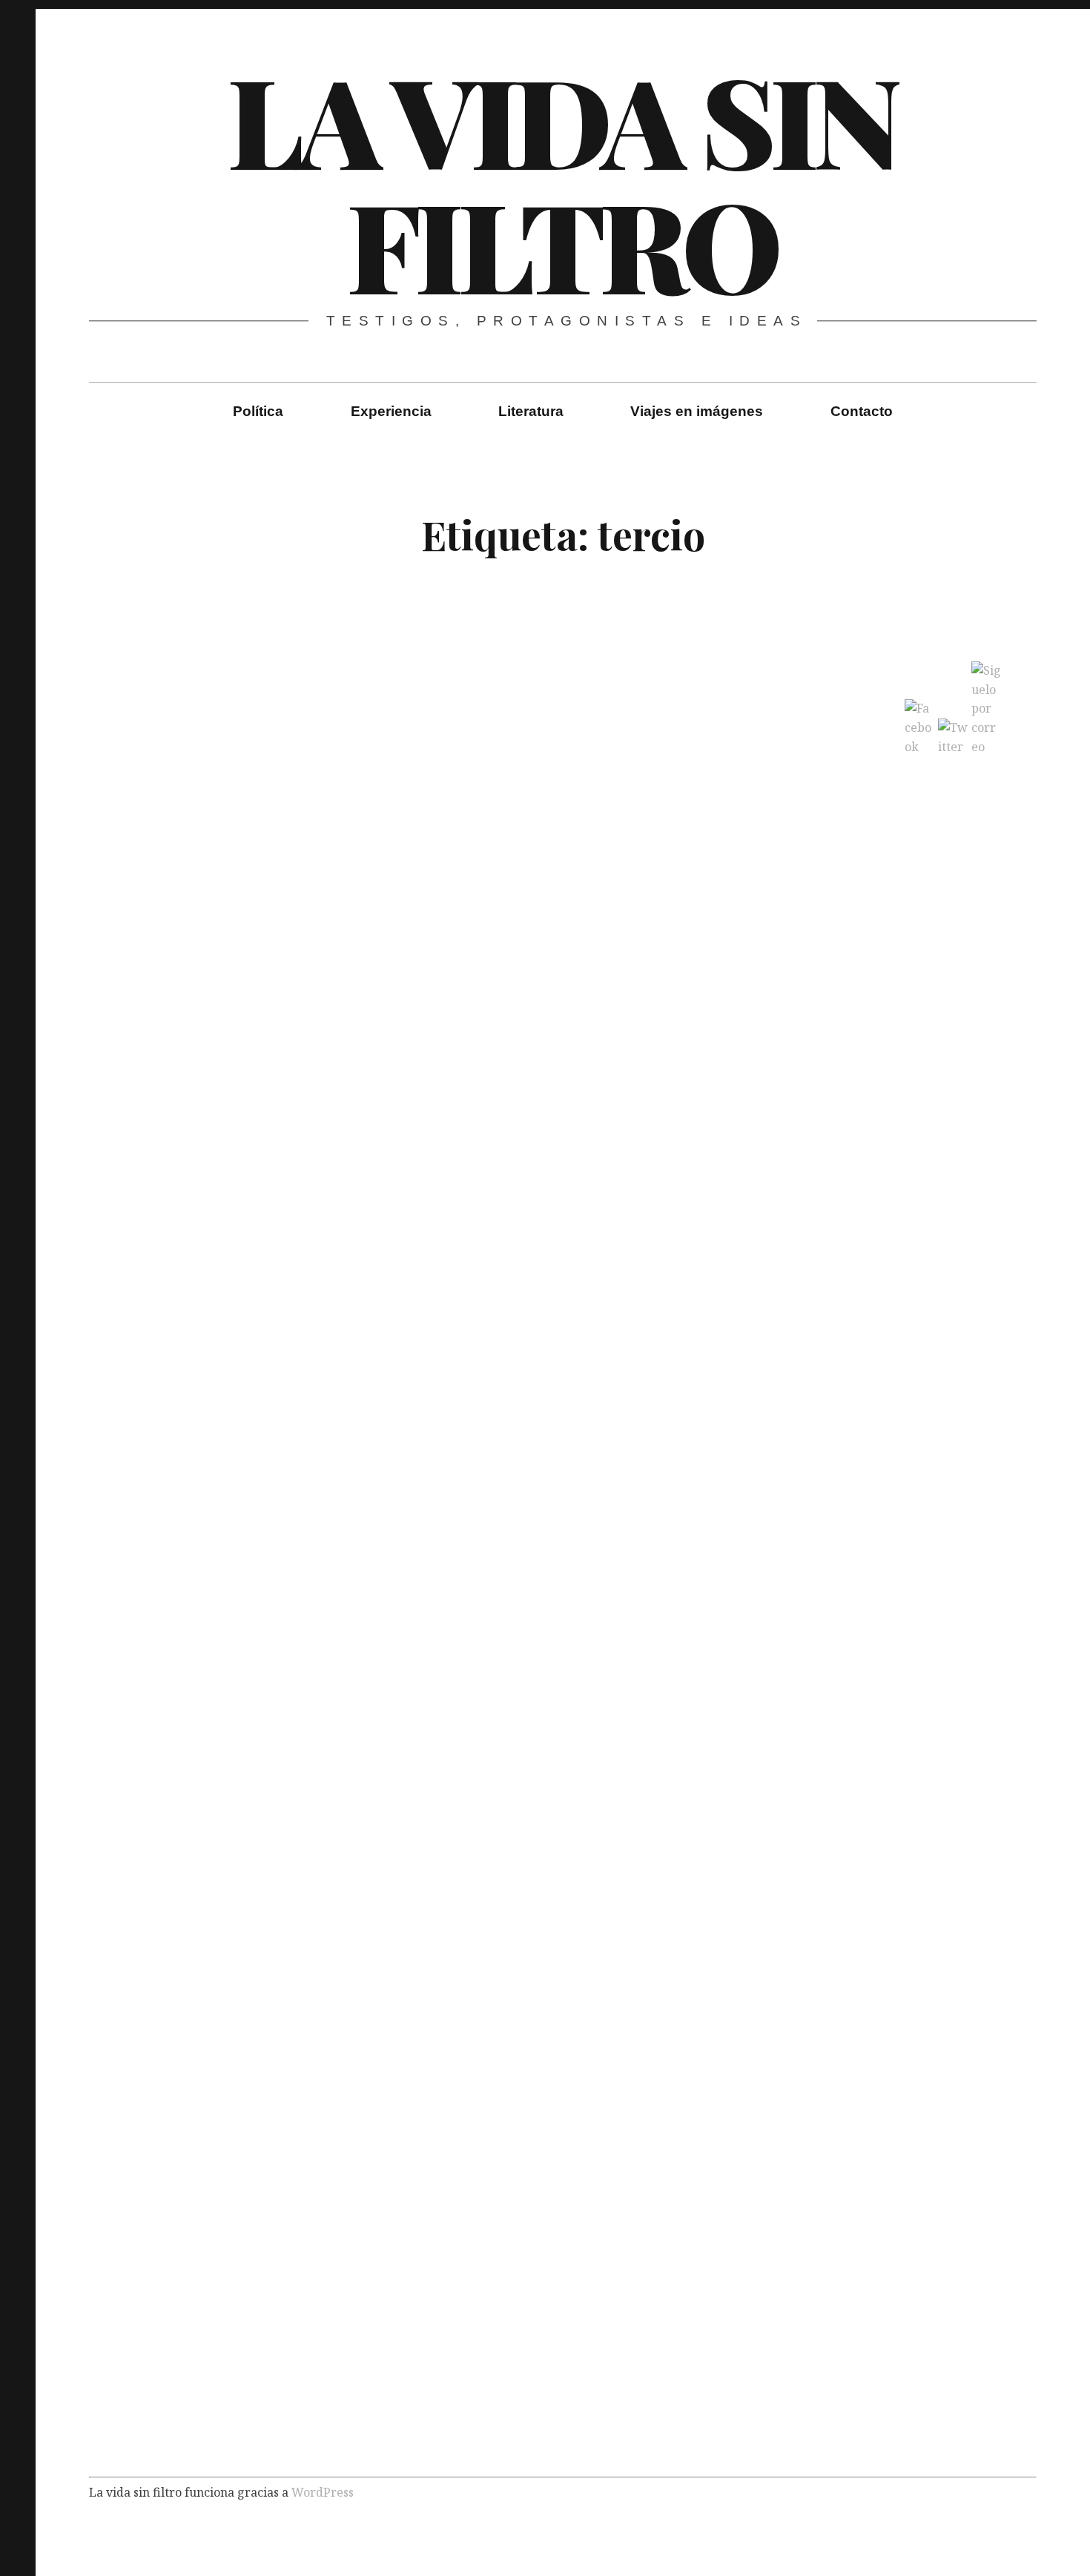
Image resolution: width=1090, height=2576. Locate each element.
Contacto (862, 411)
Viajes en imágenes (697, 411)
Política (258, 411)
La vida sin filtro (561, 181)
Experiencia (391, 411)
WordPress (323, 2492)
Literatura (531, 411)
